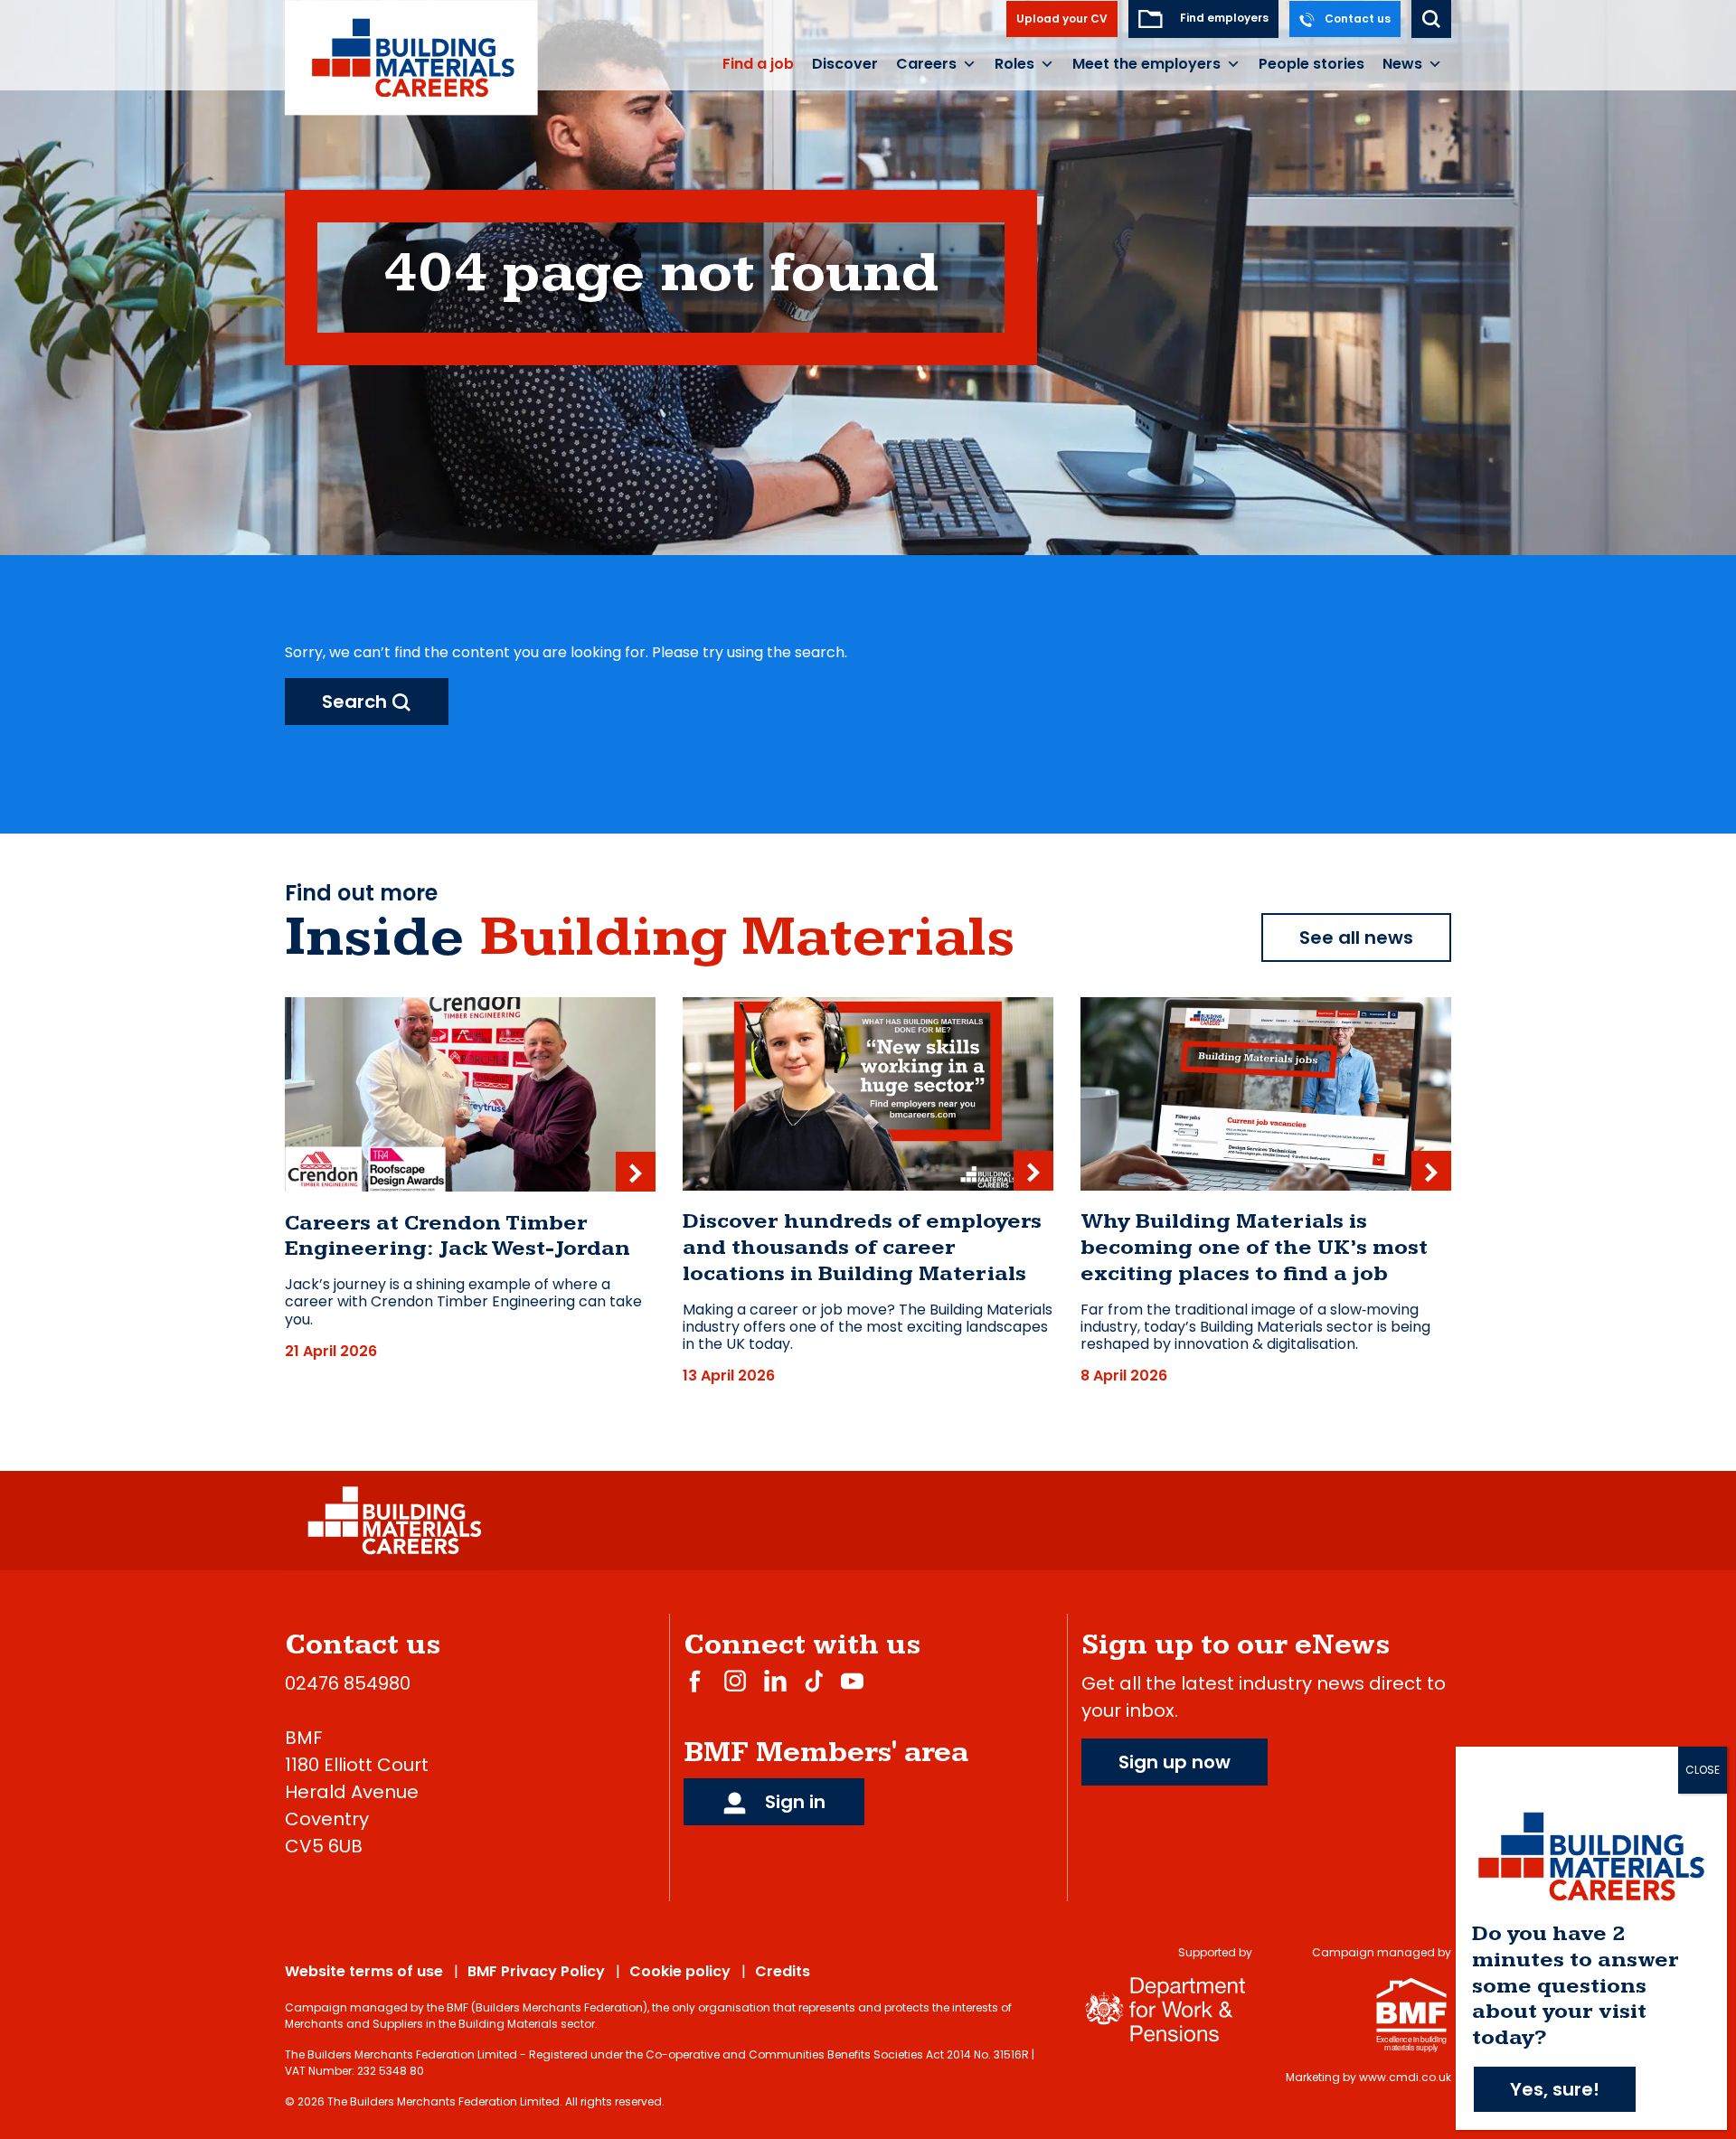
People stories (1311, 64)
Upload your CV (1062, 19)
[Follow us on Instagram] (735, 1680)
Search (357, 702)
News (1402, 64)
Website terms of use (364, 1971)
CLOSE (1703, 1770)
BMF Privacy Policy (536, 1971)
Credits (783, 1971)
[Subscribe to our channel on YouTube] (852, 1680)
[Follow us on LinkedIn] (775, 1680)
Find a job (758, 64)
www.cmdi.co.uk (1405, 2077)
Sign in (793, 1802)
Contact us (1356, 19)
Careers (926, 64)
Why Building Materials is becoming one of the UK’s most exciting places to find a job (1254, 1248)
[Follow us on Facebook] (695, 1680)
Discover (845, 64)
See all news (1356, 938)
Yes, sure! (1555, 2089)
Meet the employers (1146, 64)
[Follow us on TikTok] (814, 1680)
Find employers (1223, 18)
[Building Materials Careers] (412, 57)
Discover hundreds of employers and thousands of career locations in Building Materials (862, 1248)
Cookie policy (680, 1971)
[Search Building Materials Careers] (1431, 19)
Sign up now (1175, 1762)
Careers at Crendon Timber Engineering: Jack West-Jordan (458, 1236)
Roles (1014, 64)
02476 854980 (348, 1683)
